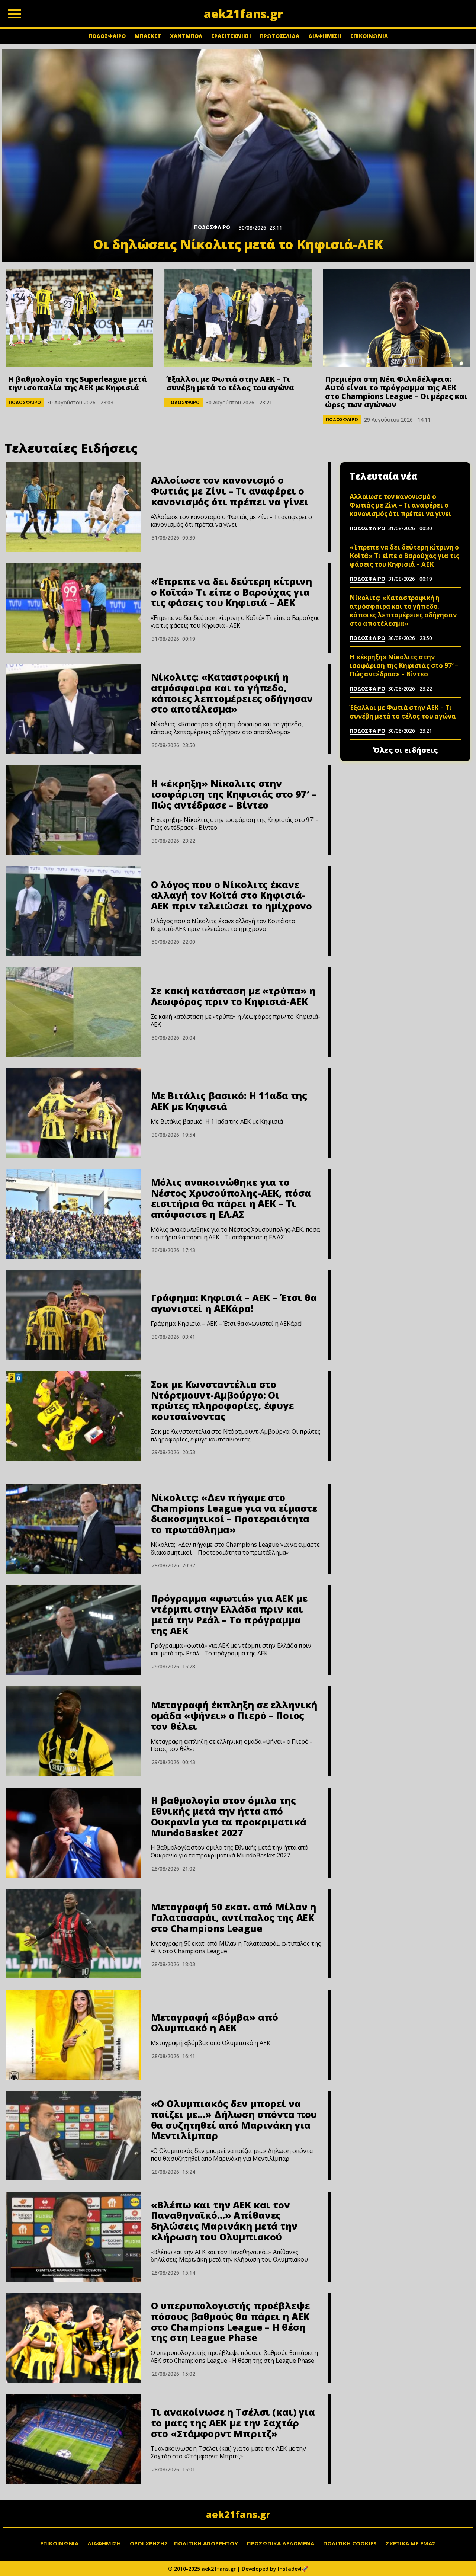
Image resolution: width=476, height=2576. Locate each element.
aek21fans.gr (238, 2514)
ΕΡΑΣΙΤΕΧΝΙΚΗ (231, 36)
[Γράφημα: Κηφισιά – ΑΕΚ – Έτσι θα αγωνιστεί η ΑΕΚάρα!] (73, 1315)
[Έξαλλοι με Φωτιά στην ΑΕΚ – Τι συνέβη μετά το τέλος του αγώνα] (238, 318)
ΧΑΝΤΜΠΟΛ (186, 36)
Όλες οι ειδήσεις (406, 750)
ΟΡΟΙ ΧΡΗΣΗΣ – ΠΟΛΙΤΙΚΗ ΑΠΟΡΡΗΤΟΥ (184, 2543)
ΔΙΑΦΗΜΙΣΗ (325, 36)
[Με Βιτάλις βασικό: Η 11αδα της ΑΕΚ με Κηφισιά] (73, 1113)
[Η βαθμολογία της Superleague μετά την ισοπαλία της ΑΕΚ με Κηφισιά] (79, 318)
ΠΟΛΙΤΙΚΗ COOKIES (350, 2543)
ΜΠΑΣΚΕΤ (148, 36)
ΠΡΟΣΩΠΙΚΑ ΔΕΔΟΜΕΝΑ (281, 2543)
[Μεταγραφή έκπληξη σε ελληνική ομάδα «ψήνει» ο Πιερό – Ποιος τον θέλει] (73, 1731)
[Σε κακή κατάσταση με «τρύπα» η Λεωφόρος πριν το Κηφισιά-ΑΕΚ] (73, 1012)
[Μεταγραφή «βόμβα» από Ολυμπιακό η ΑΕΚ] (73, 2035)
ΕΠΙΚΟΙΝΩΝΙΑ (369, 36)
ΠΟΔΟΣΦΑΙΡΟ (107, 36)
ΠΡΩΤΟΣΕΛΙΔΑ (280, 36)
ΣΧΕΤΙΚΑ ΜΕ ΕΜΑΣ (411, 2543)
